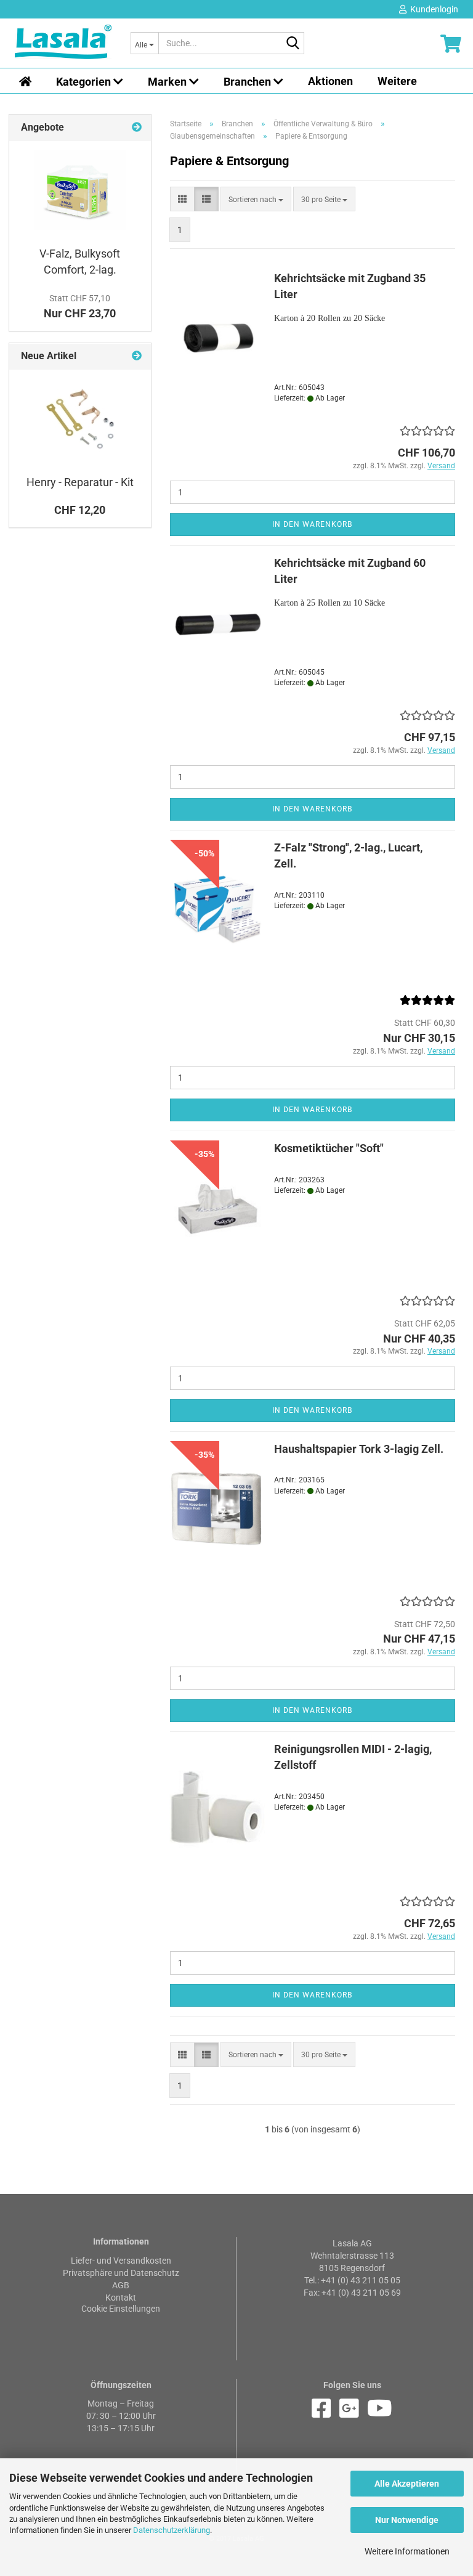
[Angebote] (137, 128)
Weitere (397, 81)
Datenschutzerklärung (172, 2530)
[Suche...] (293, 44)
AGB (121, 2285)
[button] (182, 199)
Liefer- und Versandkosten (121, 2261)
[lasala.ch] (63, 43)
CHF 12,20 (80, 510)
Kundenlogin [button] (432, 9)
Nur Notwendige (407, 2520)
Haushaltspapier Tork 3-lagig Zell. (359, 1449)
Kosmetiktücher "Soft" (329, 1148)
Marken (168, 82)
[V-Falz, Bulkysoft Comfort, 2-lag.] (80, 190)
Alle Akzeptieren (407, 2484)
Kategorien (85, 82)
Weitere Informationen (407, 2551)
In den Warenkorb (312, 524)
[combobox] (256, 199)
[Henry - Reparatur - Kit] (80, 419)
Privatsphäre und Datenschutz (121, 2273)
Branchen (249, 82)
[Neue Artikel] (137, 356)
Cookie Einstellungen (121, 2309)
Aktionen (330, 81)
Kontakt (121, 2298)
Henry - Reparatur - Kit (80, 482)
